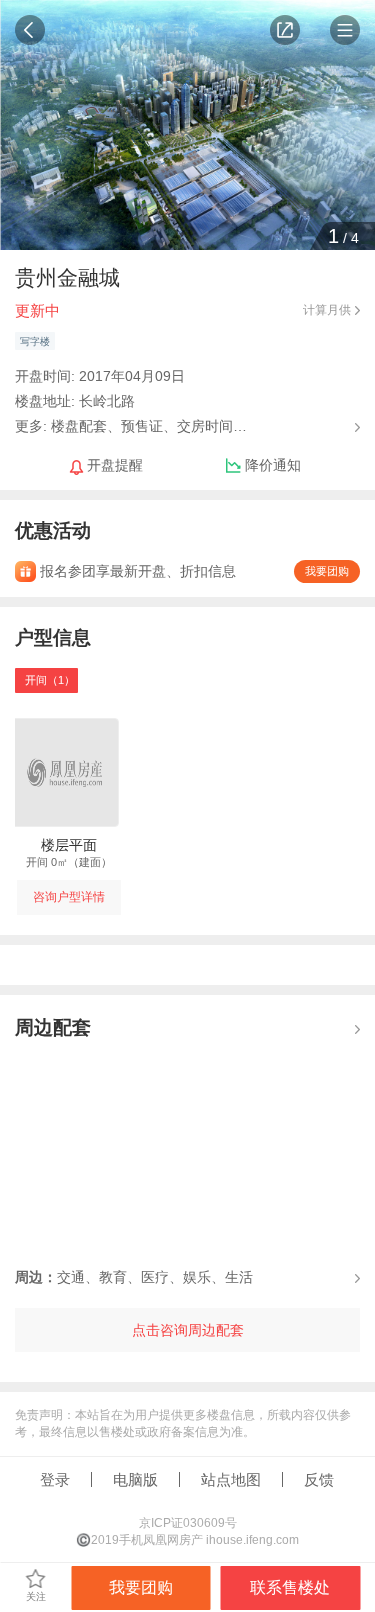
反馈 (319, 1479)
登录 (55, 1479)
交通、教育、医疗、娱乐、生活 (134, 1277)
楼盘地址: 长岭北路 (75, 401)
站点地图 (231, 1479)
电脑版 (135, 1479)
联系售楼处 (290, 1587)
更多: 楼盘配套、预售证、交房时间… (131, 425)
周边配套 (53, 1027)
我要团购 (327, 571)
